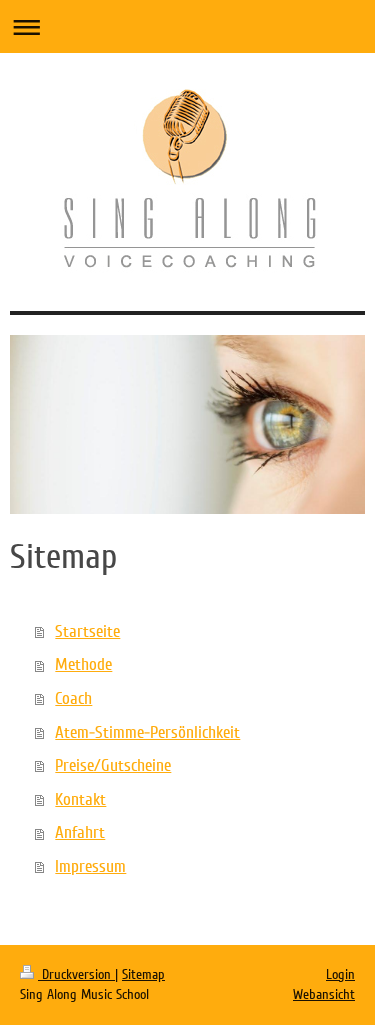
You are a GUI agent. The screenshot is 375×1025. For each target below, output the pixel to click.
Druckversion (76, 974)
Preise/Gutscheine (113, 765)
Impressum (90, 866)
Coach (73, 698)
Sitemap (143, 974)
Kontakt (80, 799)
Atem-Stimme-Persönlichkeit (147, 732)
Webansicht (324, 994)
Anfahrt (80, 832)
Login (340, 974)
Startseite (87, 631)
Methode (83, 664)
